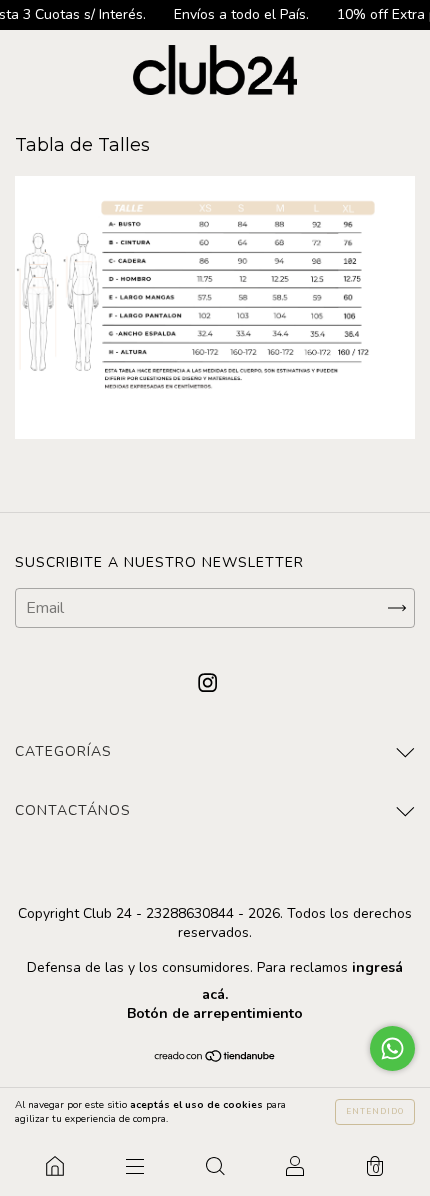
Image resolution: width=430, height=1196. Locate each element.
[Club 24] (55, 1166)
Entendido (375, 1111)
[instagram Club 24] (207, 683)
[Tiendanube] (215, 1058)
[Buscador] (215, 1166)
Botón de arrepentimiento (215, 1013)
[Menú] (135, 1166)
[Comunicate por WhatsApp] (392, 1048)
